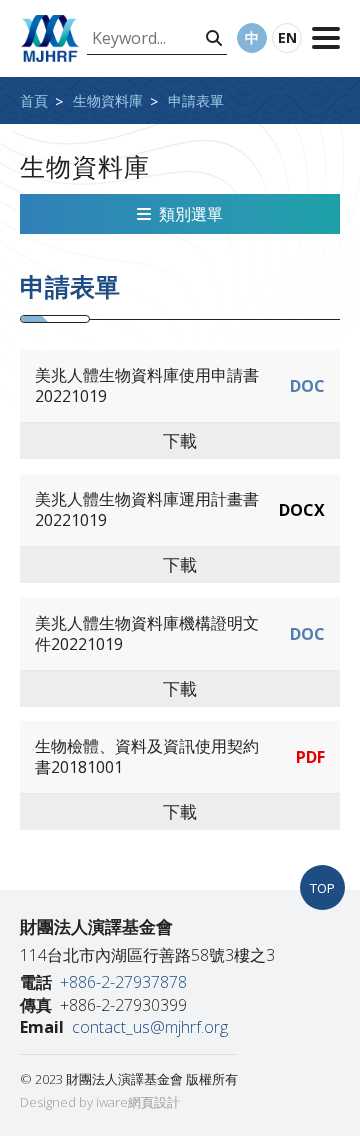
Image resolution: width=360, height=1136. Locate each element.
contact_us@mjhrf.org (150, 1027)
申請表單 (196, 100)
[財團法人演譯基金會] (50, 38)
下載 (180, 440)
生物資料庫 (108, 100)
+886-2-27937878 (123, 982)
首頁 (34, 100)
